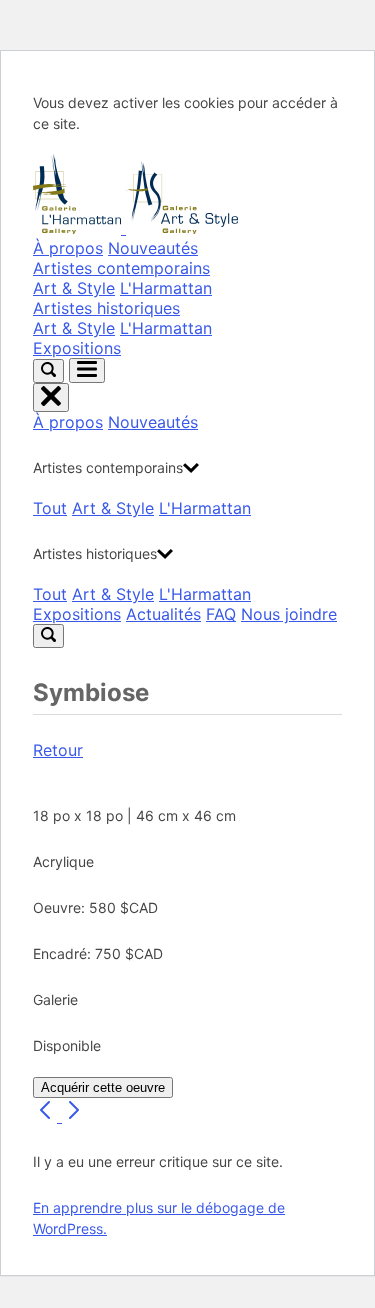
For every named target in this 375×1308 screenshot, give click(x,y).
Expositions (77, 348)
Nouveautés (153, 248)
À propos (68, 248)
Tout (50, 508)
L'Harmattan (166, 288)
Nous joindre (289, 614)
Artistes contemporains (121, 268)
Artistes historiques (106, 308)
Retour (58, 750)
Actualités (163, 614)
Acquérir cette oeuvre (103, 1087)
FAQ (221, 614)
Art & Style (74, 288)
